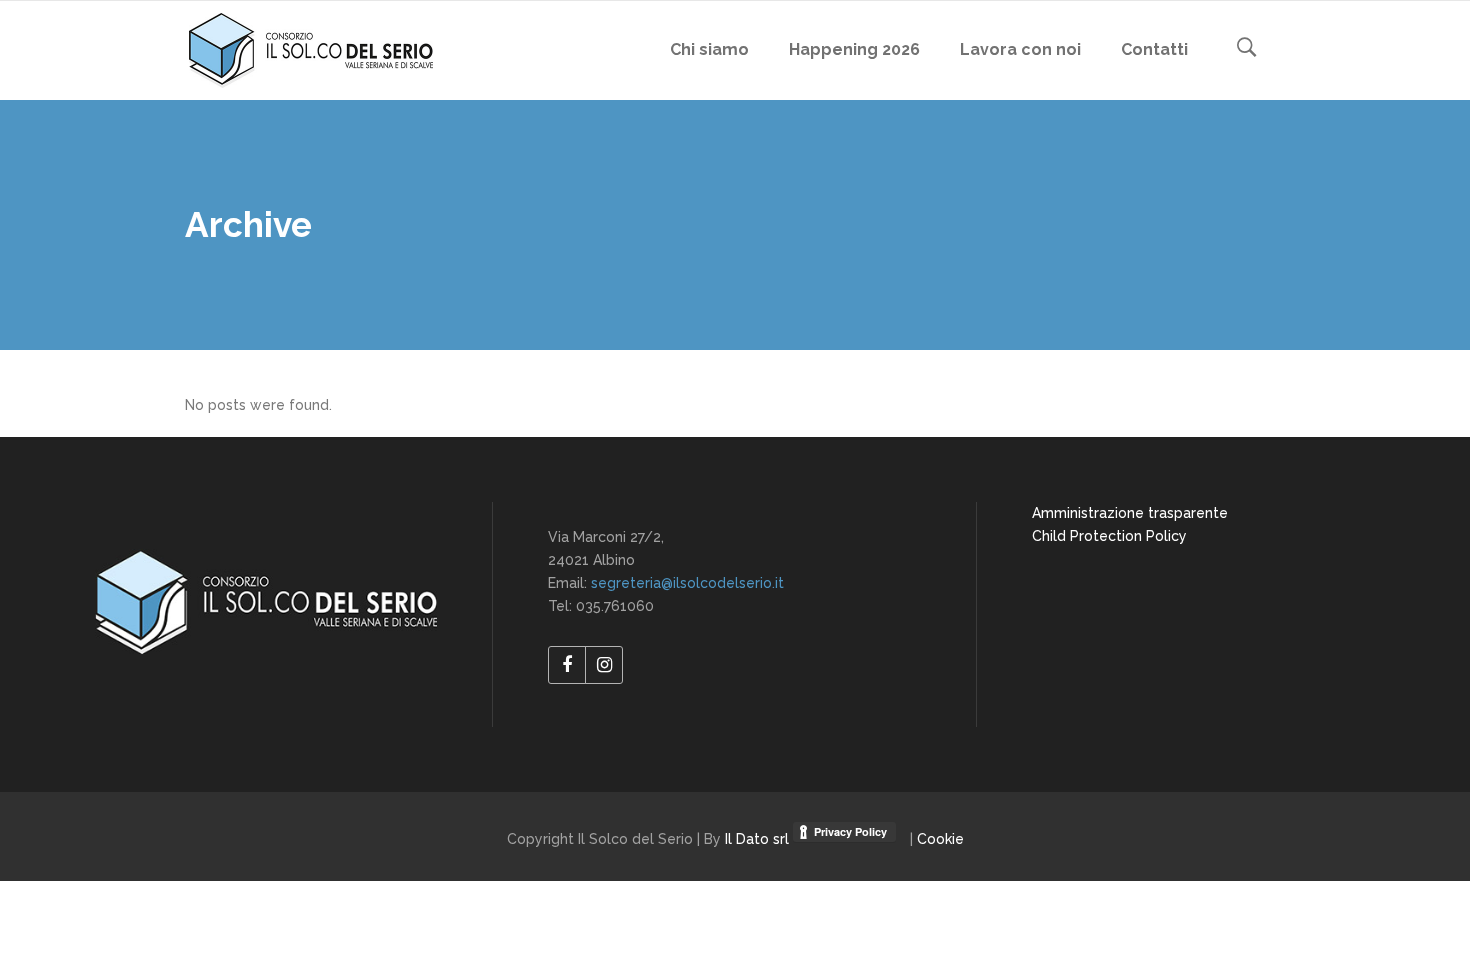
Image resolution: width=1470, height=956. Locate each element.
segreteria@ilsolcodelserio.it (687, 583)
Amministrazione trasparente (1130, 513)
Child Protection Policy (1109, 536)
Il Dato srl (759, 839)
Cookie (940, 839)
